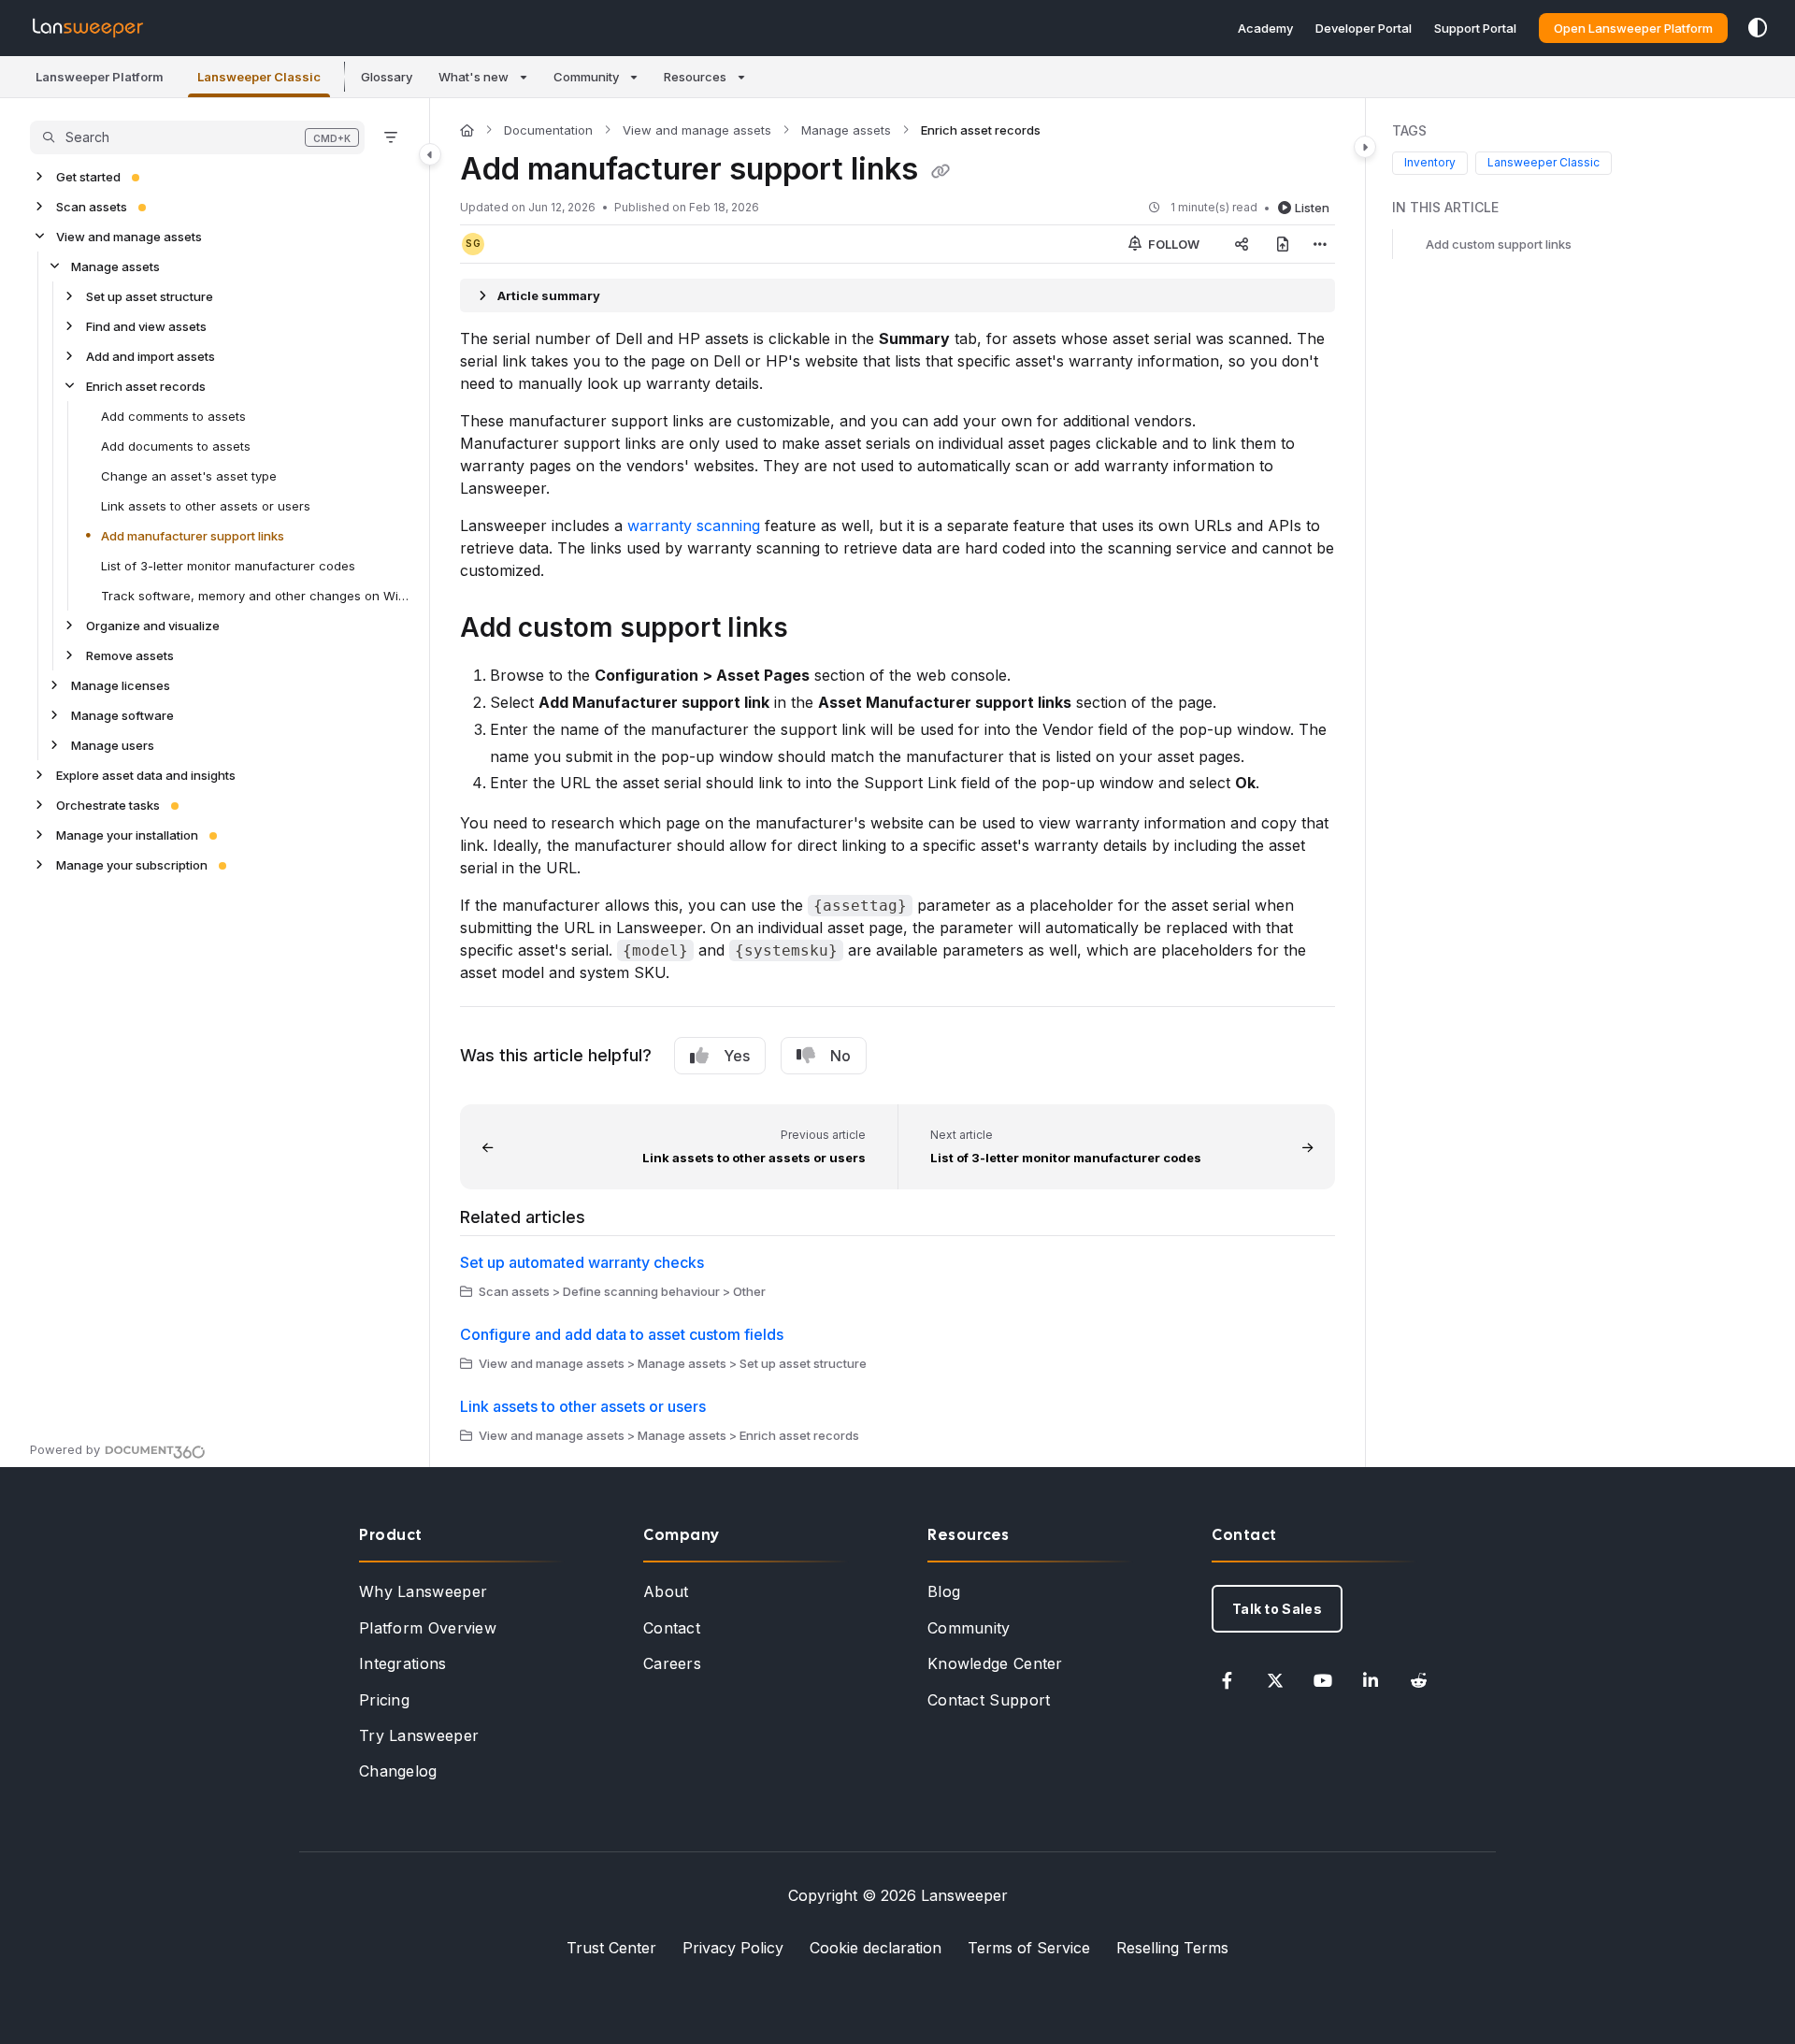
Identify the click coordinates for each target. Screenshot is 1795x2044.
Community (969, 1628)
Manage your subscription (132, 865)
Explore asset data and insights (146, 775)
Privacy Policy (733, 1948)
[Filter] (391, 137)
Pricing (384, 1700)
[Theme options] (1758, 28)
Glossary (387, 77)
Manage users (113, 745)
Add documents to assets (176, 446)
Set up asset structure (150, 296)
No (840, 1056)
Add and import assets (151, 356)
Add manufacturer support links (193, 536)
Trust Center (611, 1948)
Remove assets (130, 655)
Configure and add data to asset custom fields (622, 1334)
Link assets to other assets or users (206, 506)
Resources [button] (695, 77)
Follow (1172, 244)
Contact (672, 1628)
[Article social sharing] (1242, 244)
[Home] (88, 28)
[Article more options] (1320, 244)
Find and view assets (146, 326)
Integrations (403, 1663)
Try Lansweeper (419, 1735)
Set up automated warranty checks (582, 1262)
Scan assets (92, 207)
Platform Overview (428, 1628)
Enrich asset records (146, 386)
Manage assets (115, 266)
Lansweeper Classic (1544, 163)
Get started (88, 177)
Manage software (122, 715)
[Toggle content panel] (1365, 147)
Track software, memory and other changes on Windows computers (256, 596)
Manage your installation (127, 835)
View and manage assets (129, 237)
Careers (672, 1663)
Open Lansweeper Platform (1633, 28)
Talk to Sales (1277, 1609)
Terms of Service (1029, 1948)
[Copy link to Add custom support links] (818, 630)
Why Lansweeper (423, 1591)
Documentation (548, 130)
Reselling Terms (1172, 1948)
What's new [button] (474, 77)
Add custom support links (1499, 244)
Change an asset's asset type (189, 476)
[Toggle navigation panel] (430, 154)
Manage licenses (121, 685)
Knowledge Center (995, 1663)
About (666, 1591)
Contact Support (989, 1700)
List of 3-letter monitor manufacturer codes (228, 566)
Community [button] (586, 77)
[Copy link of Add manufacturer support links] (941, 171)
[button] (100, 77)
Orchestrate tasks (108, 805)
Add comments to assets (173, 416)
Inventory (1430, 163)
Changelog (398, 1771)
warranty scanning (694, 525)
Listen (1312, 208)
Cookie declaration (876, 1948)
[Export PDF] (1283, 244)
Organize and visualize (153, 626)
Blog (944, 1591)
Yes (737, 1056)
